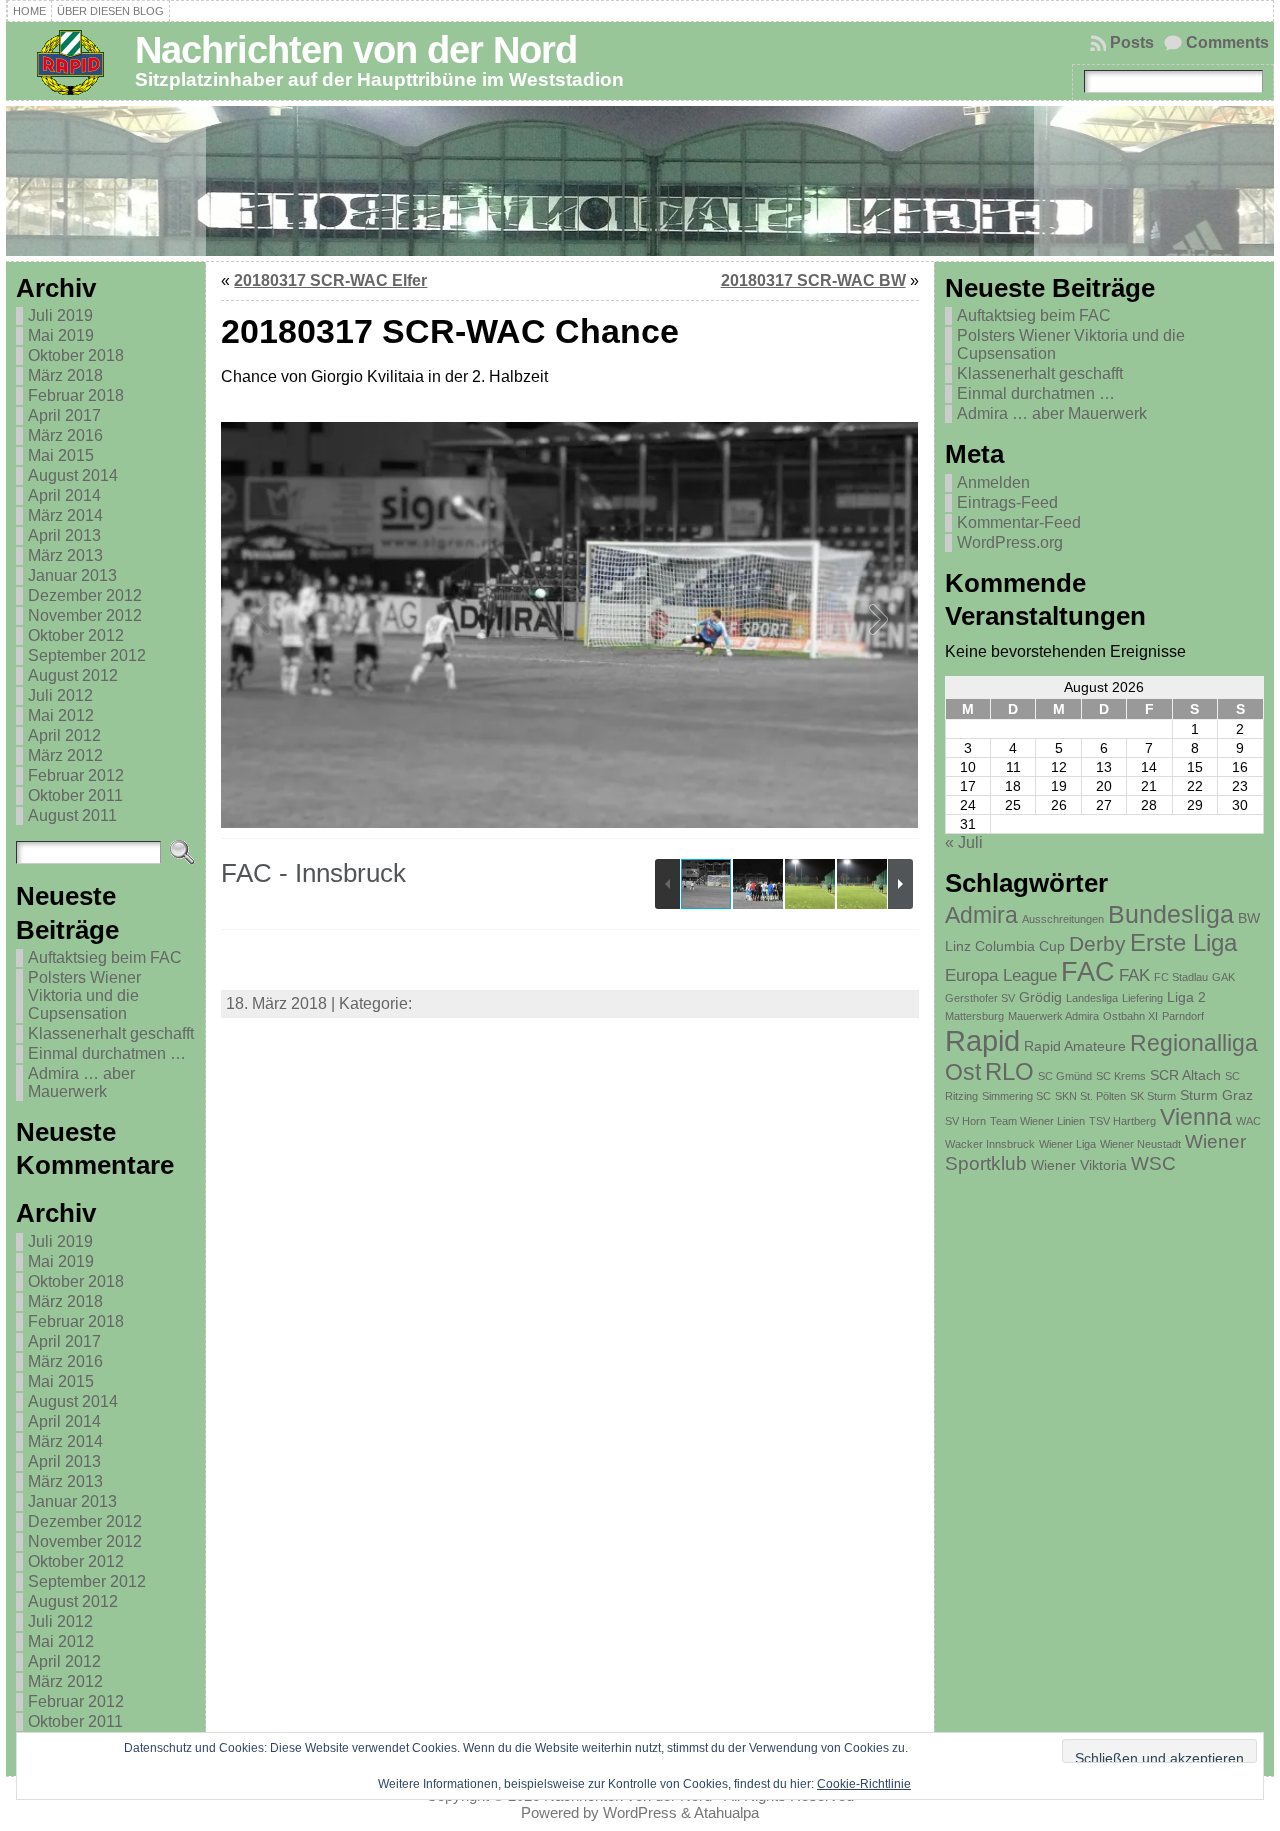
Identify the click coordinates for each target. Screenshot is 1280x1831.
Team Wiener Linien (1037, 1121)
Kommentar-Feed (1019, 522)
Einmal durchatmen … (107, 1053)
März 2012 (65, 755)
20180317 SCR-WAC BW (813, 280)
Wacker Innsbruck (990, 1144)
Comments (1227, 42)
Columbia (1005, 946)
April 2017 (64, 415)
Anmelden (993, 482)
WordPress (640, 1812)
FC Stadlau (1181, 977)
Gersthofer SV (980, 998)
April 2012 (64, 735)
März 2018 (65, 375)
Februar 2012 (76, 775)
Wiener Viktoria (1079, 1165)
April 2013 (64, 535)
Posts (1132, 42)
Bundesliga (1171, 914)
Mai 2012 (61, 715)
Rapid (982, 1040)
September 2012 (87, 655)
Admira (981, 915)
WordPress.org (1010, 542)
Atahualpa (726, 1812)
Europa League (1001, 975)
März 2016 (65, 435)
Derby (1097, 943)
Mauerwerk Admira (1053, 1016)
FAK (1134, 975)
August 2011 (72, 815)
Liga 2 (1186, 997)
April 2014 (64, 495)
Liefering (1142, 998)
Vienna (1196, 1117)
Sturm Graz (1216, 1095)
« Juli (964, 842)
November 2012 (85, 615)
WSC (1153, 1163)
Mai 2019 (61, 335)
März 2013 (65, 555)
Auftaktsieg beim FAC (105, 957)
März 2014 (65, 515)
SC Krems (1121, 1076)
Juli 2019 (60, 315)
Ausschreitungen (1063, 919)
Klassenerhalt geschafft (111, 1033)
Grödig (1040, 997)
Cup (1052, 946)
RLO (1009, 1071)
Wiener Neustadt (1140, 1144)
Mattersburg (974, 1016)
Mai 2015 (61, 455)
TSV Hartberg (1122, 1121)
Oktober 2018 (76, 355)
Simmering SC (1016, 1096)
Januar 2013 (72, 575)
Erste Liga (1183, 942)
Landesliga (1092, 998)
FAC (1088, 972)
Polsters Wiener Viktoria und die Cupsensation (84, 995)
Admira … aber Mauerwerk (81, 1082)
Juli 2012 (60, 695)
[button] (879, 625)
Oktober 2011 (75, 795)
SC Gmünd (1065, 1076)
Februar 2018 (76, 395)
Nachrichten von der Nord (356, 49)
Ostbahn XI (1130, 1016)
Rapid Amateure (1075, 1046)
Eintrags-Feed (1007, 502)
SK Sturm (1153, 1096)
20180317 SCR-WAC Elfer (330, 280)
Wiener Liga (1067, 1144)
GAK (1223, 977)
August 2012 (73, 675)
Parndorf (1183, 1016)
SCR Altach (1185, 1075)
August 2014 (73, 475)
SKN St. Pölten (1090, 1096)
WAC (1248, 1121)
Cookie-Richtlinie (864, 1784)
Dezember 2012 (85, 595)
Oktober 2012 (76, 635)
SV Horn (965, 1121)
